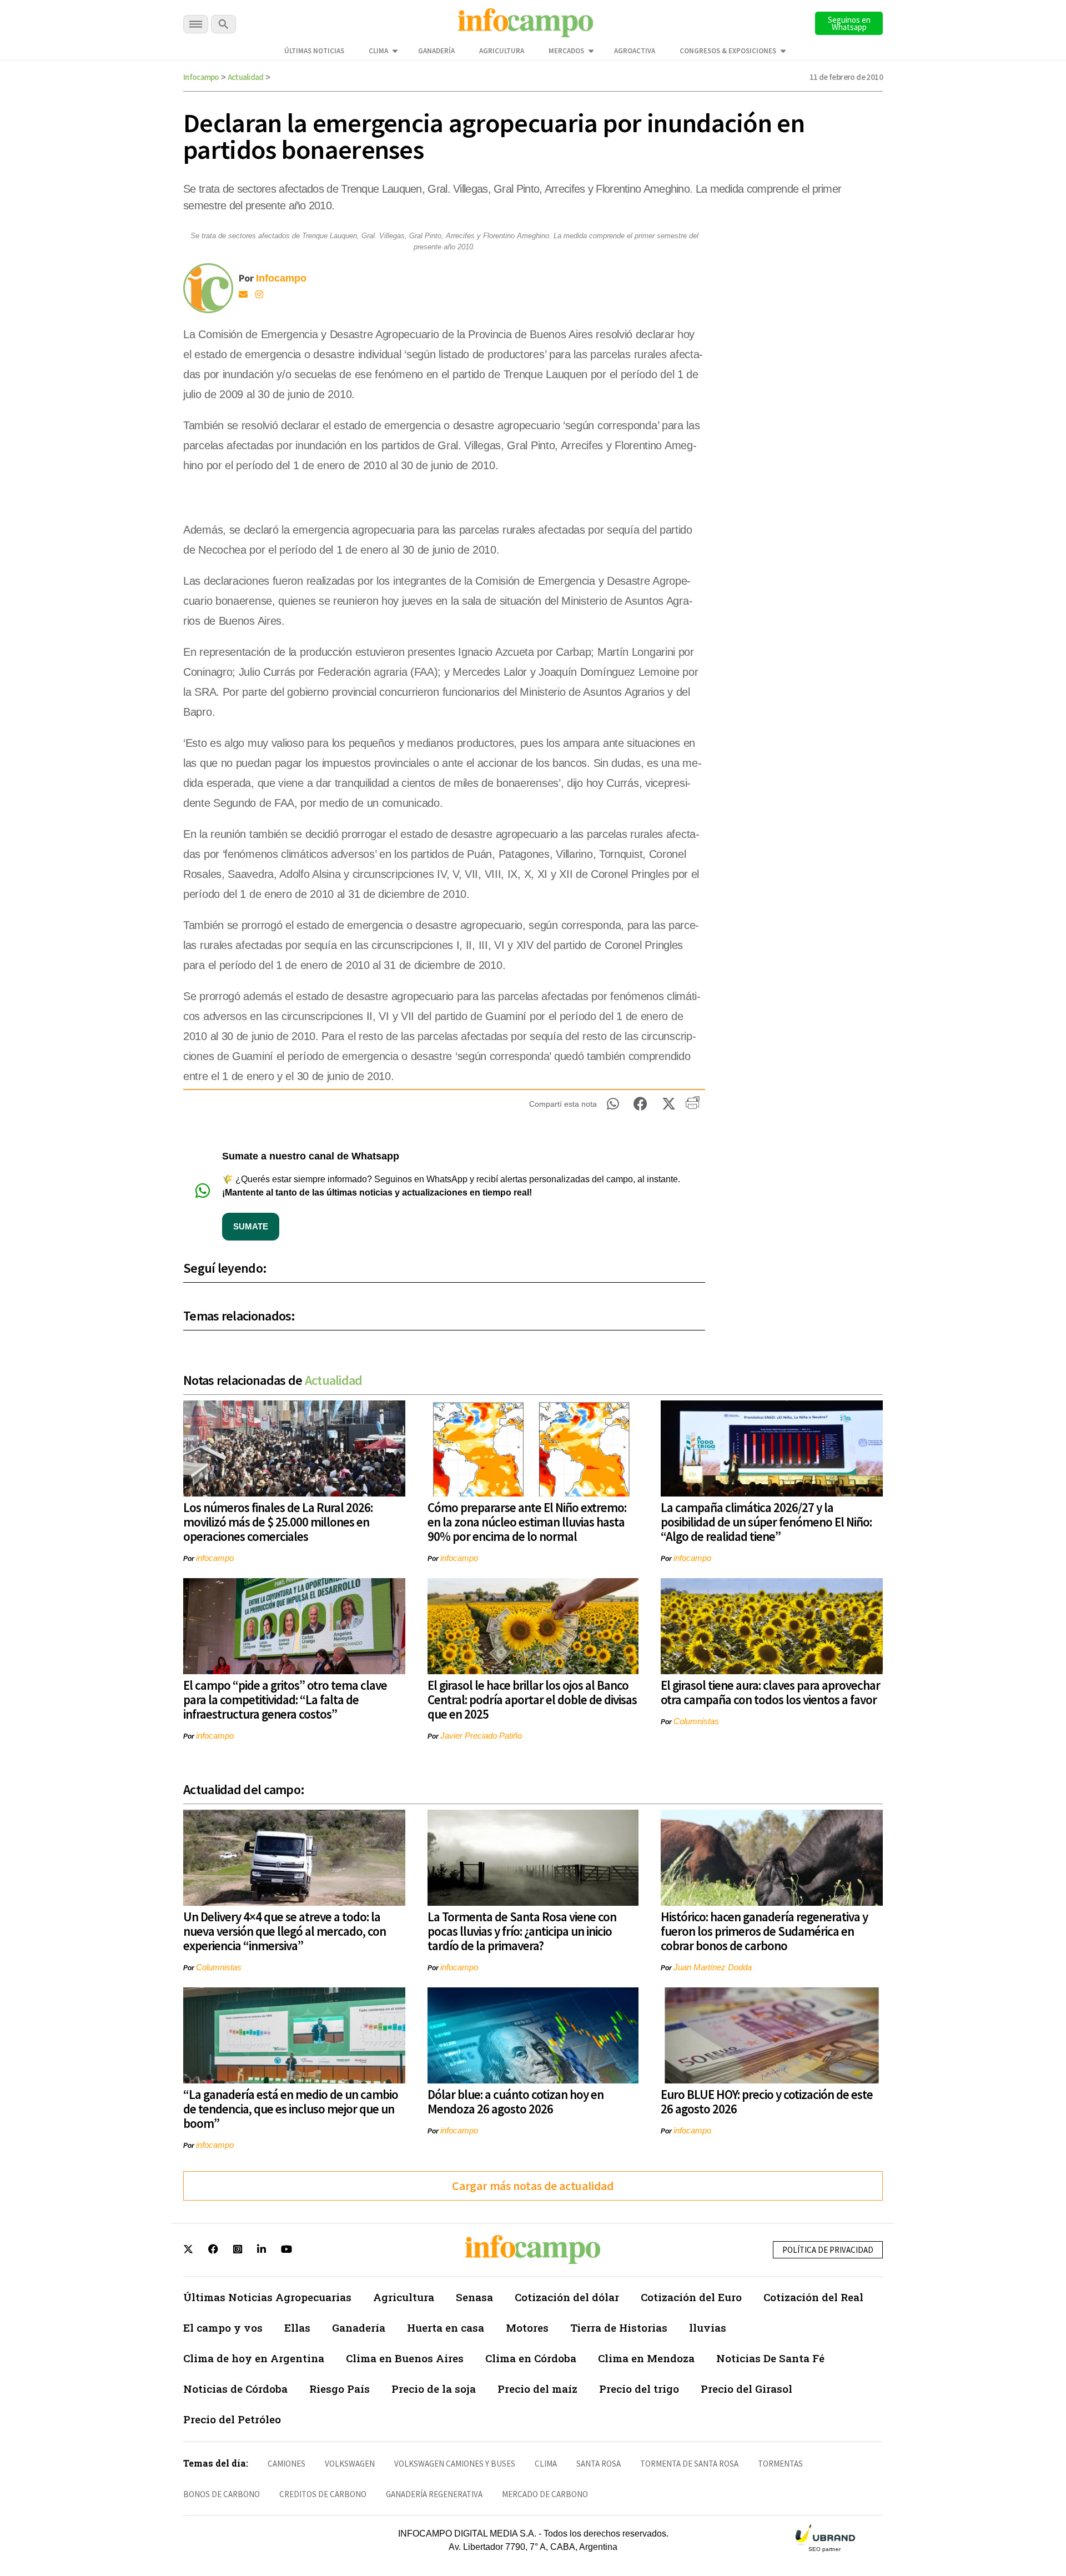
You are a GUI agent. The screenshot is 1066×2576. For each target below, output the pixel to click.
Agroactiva (635, 51)
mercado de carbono (545, 2494)
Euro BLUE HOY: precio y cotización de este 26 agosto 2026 (767, 2102)
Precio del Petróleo (232, 2419)
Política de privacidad (828, 2250)
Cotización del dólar (567, 2297)
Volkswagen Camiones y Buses (455, 2464)
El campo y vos (223, 2328)
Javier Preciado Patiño (481, 1736)
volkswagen (350, 2464)
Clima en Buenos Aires (405, 2358)
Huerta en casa (446, 2328)
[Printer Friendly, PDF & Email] (693, 1107)
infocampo (215, 1558)
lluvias (708, 2328)
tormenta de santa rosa (689, 2464)
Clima (378, 51)
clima (546, 2464)
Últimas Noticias (314, 51)
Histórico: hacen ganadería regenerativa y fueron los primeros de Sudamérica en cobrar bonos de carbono (764, 1931)
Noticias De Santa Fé (770, 2358)
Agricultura (502, 51)
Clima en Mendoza (646, 2358)
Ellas (297, 2328)
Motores (527, 2328)
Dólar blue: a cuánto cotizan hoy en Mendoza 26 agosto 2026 (516, 2102)
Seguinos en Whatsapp (849, 23)
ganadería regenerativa (434, 2494)
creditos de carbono (323, 2494)
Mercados (566, 51)
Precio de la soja (434, 2389)
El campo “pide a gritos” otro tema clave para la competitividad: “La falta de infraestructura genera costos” (285, 1699)
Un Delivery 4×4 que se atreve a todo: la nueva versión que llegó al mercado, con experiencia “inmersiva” (285, 1931)
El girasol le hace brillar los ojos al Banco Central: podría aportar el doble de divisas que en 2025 (532, 1699)
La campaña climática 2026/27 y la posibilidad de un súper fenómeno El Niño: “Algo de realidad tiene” (766, 1522)
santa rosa (599, 2464)
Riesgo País (340, 2389)
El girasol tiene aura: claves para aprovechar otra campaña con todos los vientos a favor (770, 1692)
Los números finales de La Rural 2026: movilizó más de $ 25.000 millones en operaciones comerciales (278, 1522)
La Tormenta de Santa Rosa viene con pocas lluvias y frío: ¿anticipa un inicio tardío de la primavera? (522, 1931)
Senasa (474, 2297)
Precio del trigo (639, 2389)
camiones (286, 2464)
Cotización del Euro (691, 2297)
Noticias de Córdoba (235, 2389)
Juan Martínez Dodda (713, 1967)
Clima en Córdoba (531, 2358)
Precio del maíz (537, 2389)
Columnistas (696, 1721)
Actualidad (246, 77)
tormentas (780, 2464)
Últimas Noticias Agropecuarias (267, 2297)
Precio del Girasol (746, 2389)
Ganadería (436, 51)
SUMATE (251, 1226)
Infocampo (201, 77)
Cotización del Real (813, 2297)
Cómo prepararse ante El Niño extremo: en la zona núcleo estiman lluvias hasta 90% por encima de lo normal (527, 1522)
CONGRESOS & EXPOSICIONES (728, 51)
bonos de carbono (222, 2494)
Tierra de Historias (619, 2328)
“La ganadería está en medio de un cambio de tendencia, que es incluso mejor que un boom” (291, 2109)
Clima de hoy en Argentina (254, 2358)
